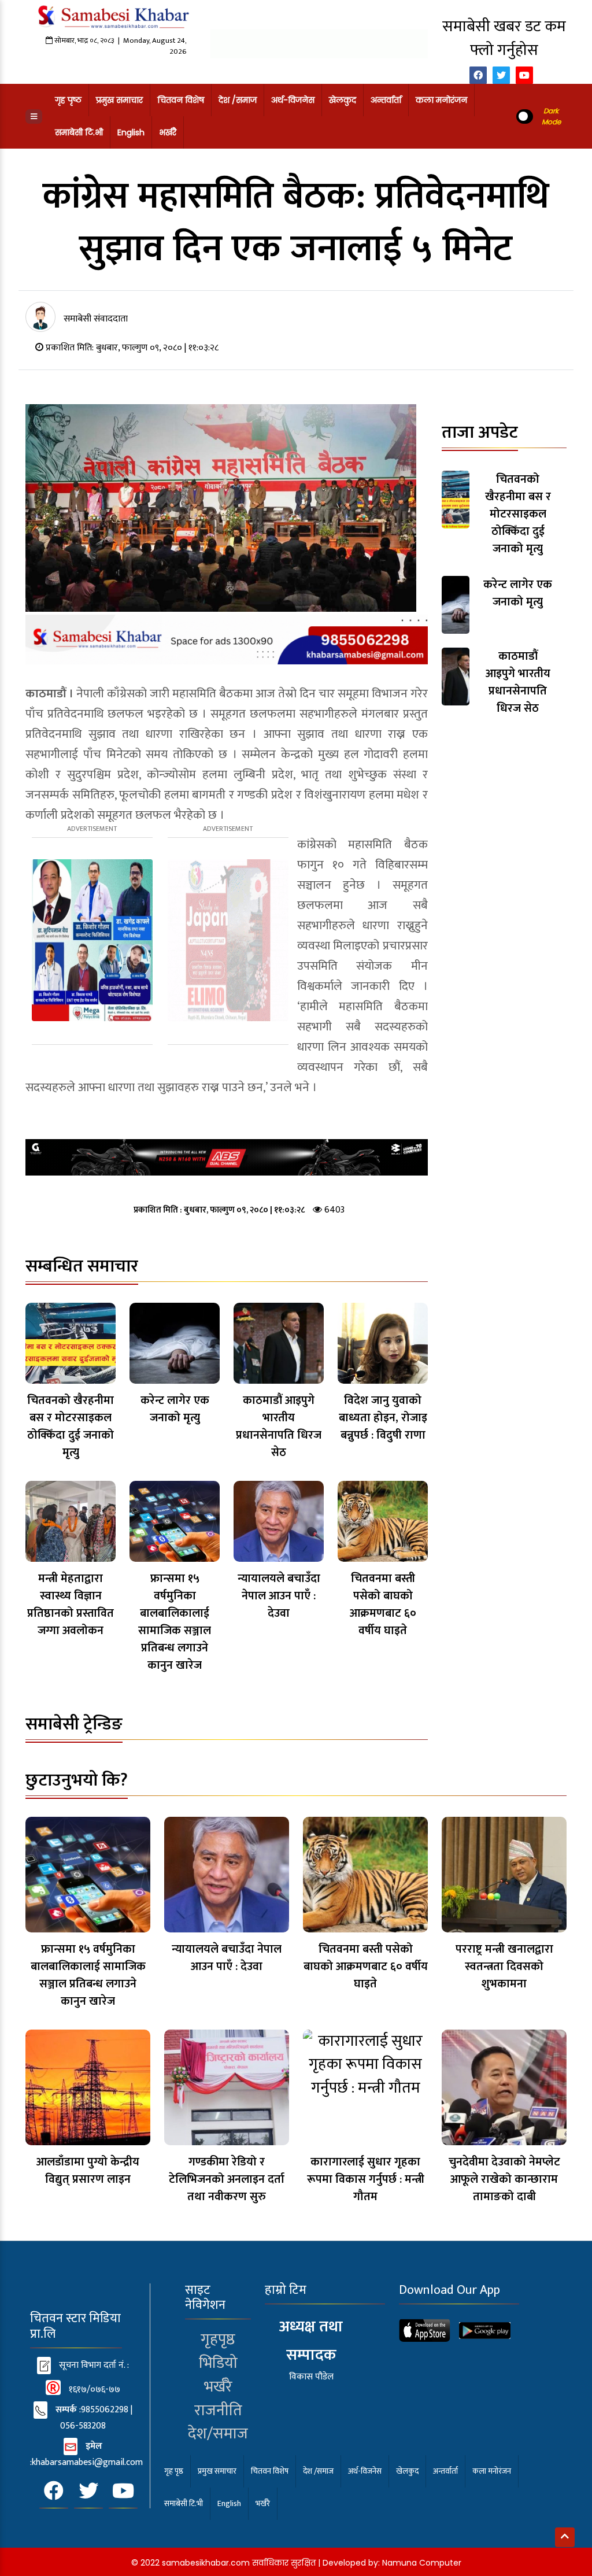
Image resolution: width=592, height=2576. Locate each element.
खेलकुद (343, 100)
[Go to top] (565, 2537)
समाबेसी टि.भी (79, 132)
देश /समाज (238, 100)
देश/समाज (218, 2433)
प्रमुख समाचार (119, 100)
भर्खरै (168, 132)
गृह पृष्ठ (68, 100)
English (131, 132)
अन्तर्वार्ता (386, 100)
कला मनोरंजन (441, 100)
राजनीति (218, 2410)
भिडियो (218, 2363)
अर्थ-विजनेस (293, 100)
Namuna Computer (422, 2563)
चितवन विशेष (181, 100)
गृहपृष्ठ (218, 2339)
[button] (34, 117)
